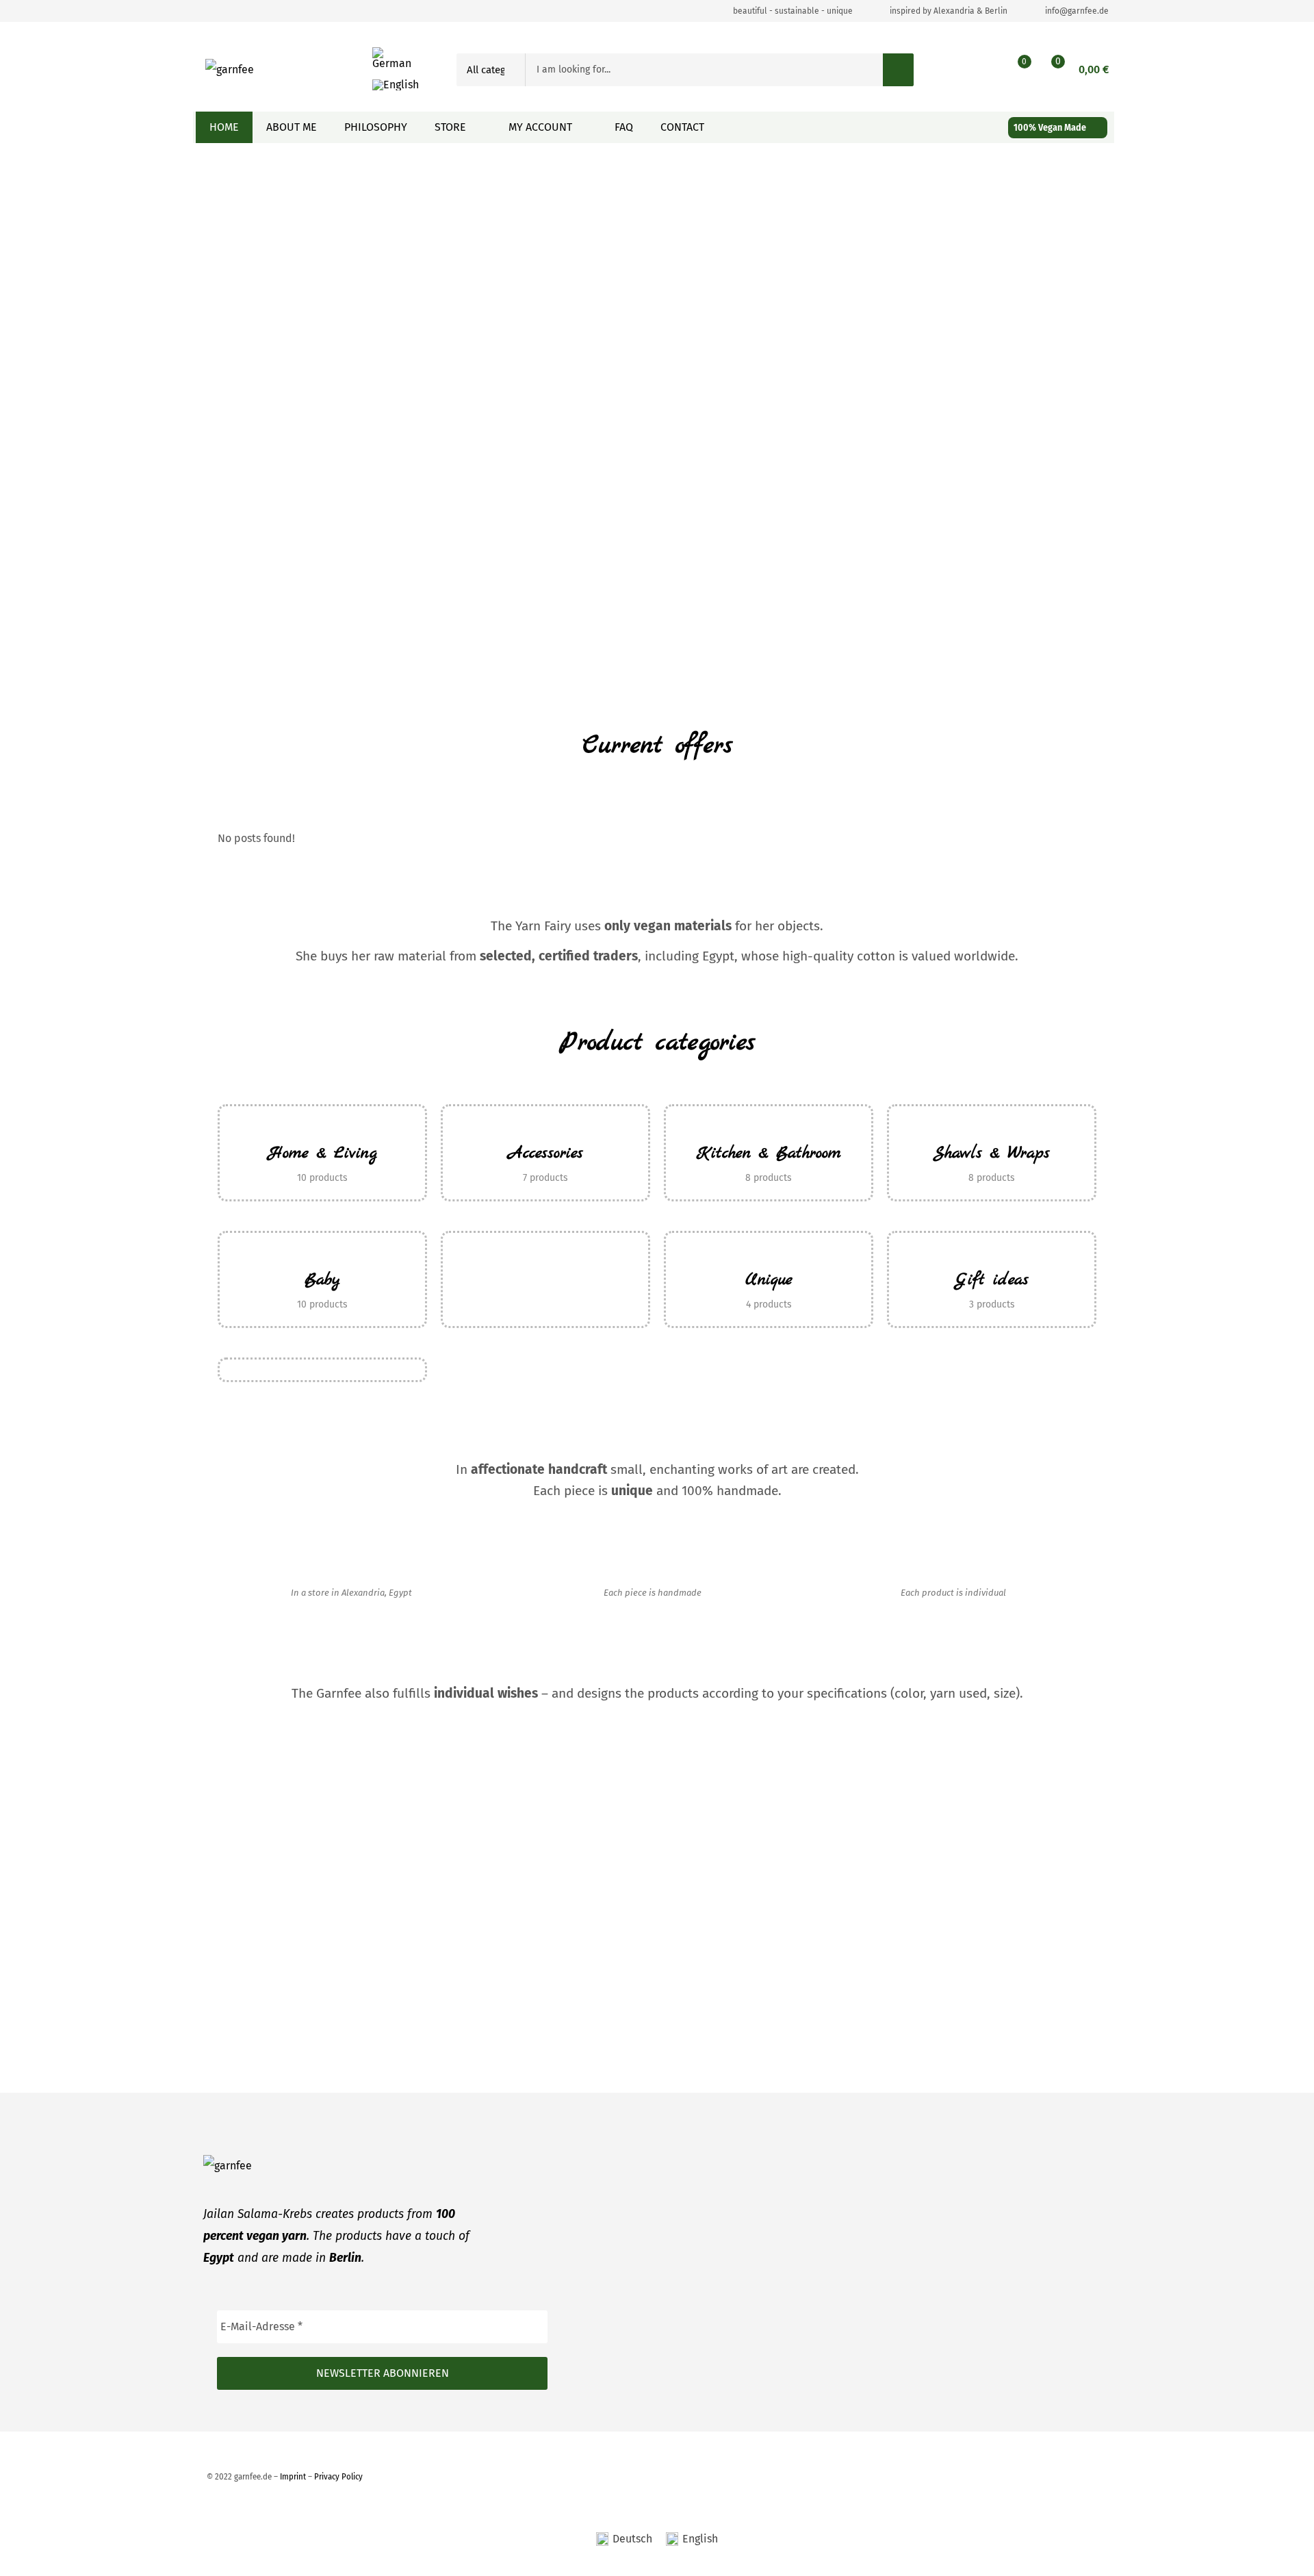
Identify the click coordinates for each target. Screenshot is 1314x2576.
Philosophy (376, 127)
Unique (769, 1280)
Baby (322, 1280)
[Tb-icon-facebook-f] (213, 11)
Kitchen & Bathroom (769, 1153)
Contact (682, 127)
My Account (540, 127)
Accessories (546, 1153)
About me (292, 127)
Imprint (293, 2476)
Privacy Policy (338, 2476)
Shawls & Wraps (992, 1153)
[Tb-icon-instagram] (240, 11)
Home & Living (323, 1153)
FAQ (624, 127)
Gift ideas (992, 1280)
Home (224, 127)
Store (450, 127)
